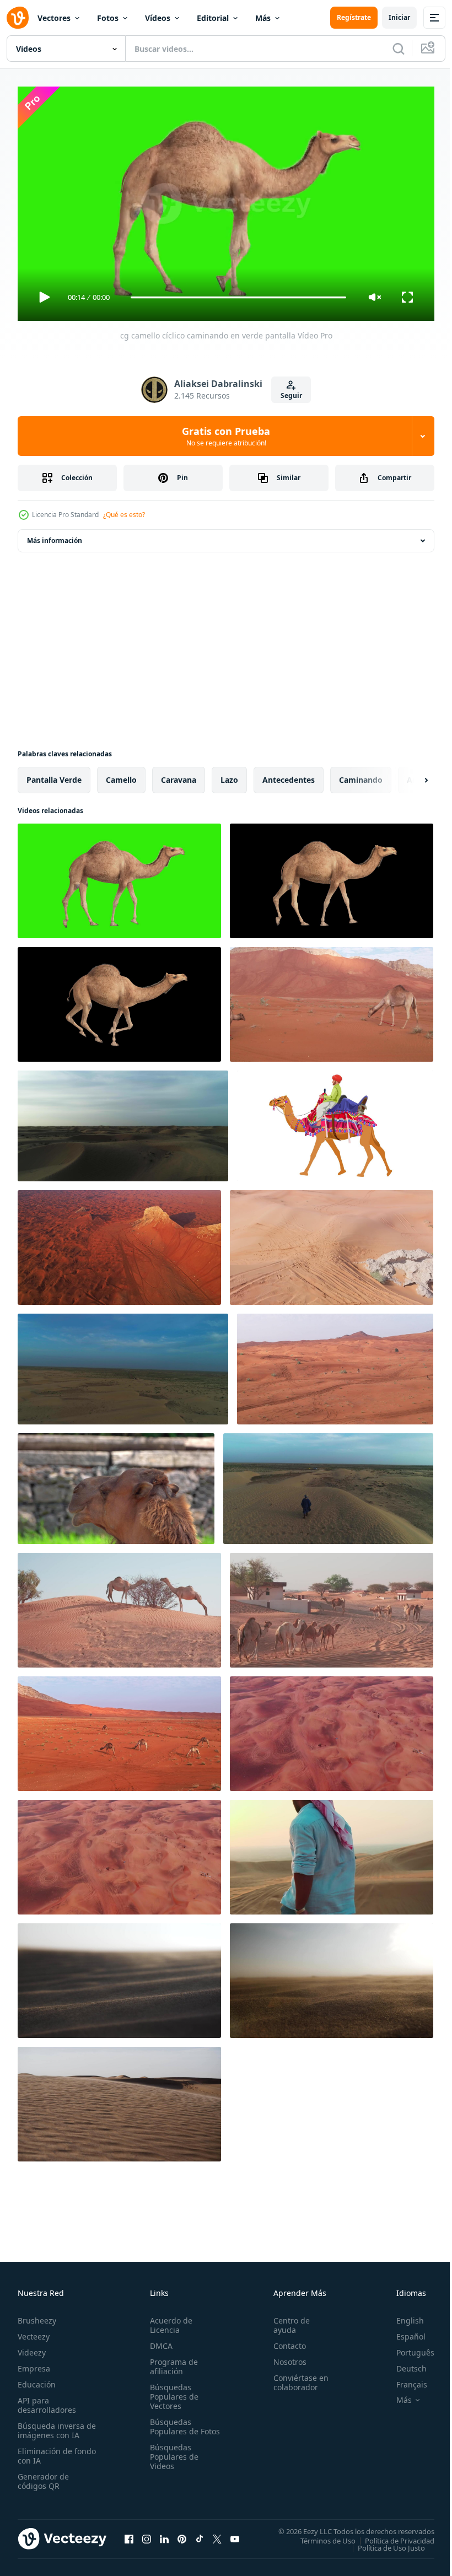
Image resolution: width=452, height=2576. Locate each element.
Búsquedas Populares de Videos (172, 2461)
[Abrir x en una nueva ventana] (217, 2534)
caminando (361, 775)
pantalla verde (54, 775)
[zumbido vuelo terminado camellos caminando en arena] (332, 1000)
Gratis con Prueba (226, 436)
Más (263, 18)
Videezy (32, 2348)
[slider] (239, 297)
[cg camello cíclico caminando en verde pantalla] (119, 876)
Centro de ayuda (287, 2320)
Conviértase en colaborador (296, 2378)
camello (121, 775)
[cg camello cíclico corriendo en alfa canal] (119, 1000)
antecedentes (289, 775)
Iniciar (399, 17)
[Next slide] (408, 776)
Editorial (213, 18)
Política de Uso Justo (383, 2543)
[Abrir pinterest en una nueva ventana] (182, 2534)
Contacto (285, 2341)
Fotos (108, 18)
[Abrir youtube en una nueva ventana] (235, 2534)
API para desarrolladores (47, 2400)
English (402, 2316)
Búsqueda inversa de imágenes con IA (54, 2426)
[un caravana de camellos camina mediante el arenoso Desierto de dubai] (332, 1606)
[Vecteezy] (18, 18)
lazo (229, 775)
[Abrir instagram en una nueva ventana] (147, 2534)
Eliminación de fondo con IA (45, 2451)
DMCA (159, 2341)
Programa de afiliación (172, 2362)
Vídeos (158, 18)
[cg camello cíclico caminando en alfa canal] (332, 876)
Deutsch (403, 2363)
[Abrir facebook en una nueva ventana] (129, 2534)
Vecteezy (34, 2332)
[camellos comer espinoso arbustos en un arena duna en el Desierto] (119, 1606)
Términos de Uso (320, 2536)
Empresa (34, 2363)
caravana (179, 775)
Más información (55, 536)
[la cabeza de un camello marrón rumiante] (116, 1484)
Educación (37, 2379)
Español (403, 2332)
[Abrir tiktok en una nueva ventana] (200, 2534)
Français (403, 2379)
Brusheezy (37, 2316)
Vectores (54, 18)
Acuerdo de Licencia (169, 2320)
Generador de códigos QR (43, 2476)
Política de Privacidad (391, 2536)
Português (407, 2348)
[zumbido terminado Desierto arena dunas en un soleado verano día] (119, 1243)
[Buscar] (399, 49)
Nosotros (285, 2357)
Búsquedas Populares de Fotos (172, 2426)
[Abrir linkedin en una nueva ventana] (164, 2534)
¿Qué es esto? (124, 515)
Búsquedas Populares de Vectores (172, 2392)
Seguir (291, 396)
